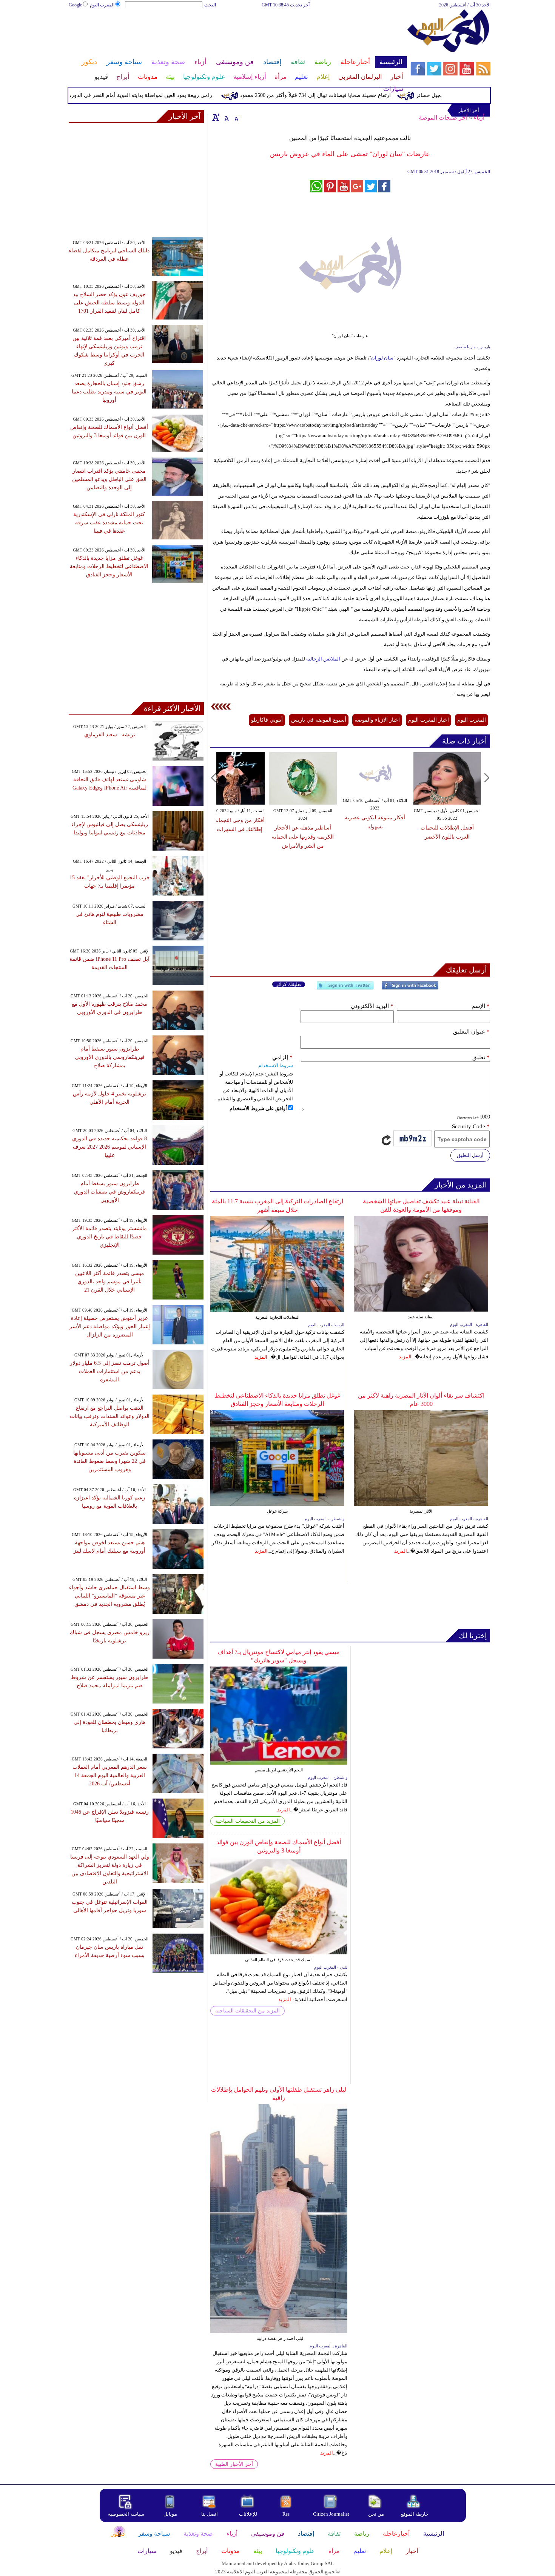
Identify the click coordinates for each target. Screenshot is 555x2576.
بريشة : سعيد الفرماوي (110, 735)
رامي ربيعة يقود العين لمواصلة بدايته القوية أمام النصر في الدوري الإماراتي (168, 95)
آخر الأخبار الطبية (234, 2464)
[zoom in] (216, 117)
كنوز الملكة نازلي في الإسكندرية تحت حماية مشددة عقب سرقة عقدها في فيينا (109, 523)
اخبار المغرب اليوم (429, 720)
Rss (287, 2514)
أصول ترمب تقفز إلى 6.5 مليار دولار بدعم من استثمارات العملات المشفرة (110, 1371)
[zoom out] (236, 117)
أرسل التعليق (470, 1155)
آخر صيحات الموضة (443, 118)
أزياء (479, 118)
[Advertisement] (237, 33)
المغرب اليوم (102, 5)
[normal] (226, 117)
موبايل (171, 2514)
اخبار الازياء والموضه (377, 720)
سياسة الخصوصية (126, 2514)
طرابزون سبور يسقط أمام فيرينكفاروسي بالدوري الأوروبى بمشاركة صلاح (110, 1057)
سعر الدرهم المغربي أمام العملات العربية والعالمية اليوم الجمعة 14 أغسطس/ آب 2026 (110, 1775)
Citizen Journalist (331, 2514)
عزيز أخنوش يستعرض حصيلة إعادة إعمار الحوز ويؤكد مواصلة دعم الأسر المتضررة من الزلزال (110, 1326)
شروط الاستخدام (276, 1065)
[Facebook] (410, 988)
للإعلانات (248, 2514)
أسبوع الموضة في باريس (319, 720)
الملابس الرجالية (323, 659)
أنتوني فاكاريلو (267, 720)
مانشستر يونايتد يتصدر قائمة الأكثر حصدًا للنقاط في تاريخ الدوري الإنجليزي (109, 1237)
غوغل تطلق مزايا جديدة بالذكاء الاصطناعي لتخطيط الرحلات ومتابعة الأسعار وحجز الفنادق (109, 566)
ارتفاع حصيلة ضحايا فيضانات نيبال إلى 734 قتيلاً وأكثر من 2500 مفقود (354, 95)
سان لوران (382, 358)
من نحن (376, 2514)
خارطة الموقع (415, 2514)
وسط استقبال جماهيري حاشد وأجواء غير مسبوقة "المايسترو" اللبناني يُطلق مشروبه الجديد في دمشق (109, 1596)
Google (75, 5)
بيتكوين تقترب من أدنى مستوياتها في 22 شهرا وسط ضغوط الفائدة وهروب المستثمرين (109, 1461)
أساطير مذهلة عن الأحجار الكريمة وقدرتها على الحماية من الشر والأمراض (388, 837)
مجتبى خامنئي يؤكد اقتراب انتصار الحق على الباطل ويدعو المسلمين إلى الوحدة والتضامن (109, 479)
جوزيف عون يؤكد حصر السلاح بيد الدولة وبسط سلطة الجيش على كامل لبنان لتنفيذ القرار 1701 (109, 303)
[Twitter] (345, 988)
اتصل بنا (210, 2514)
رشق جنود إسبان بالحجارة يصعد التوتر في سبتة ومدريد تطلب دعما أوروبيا (109, 392)
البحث (210, 5)
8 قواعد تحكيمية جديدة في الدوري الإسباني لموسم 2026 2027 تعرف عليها (109, 1147)
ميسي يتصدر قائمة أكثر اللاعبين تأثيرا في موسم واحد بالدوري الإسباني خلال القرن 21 (110, 1282)
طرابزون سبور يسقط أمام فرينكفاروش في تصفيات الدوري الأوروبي (109, 1192)
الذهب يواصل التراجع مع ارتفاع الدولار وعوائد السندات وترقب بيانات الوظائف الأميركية (110, 1416)
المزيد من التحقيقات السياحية (247, 1821)
